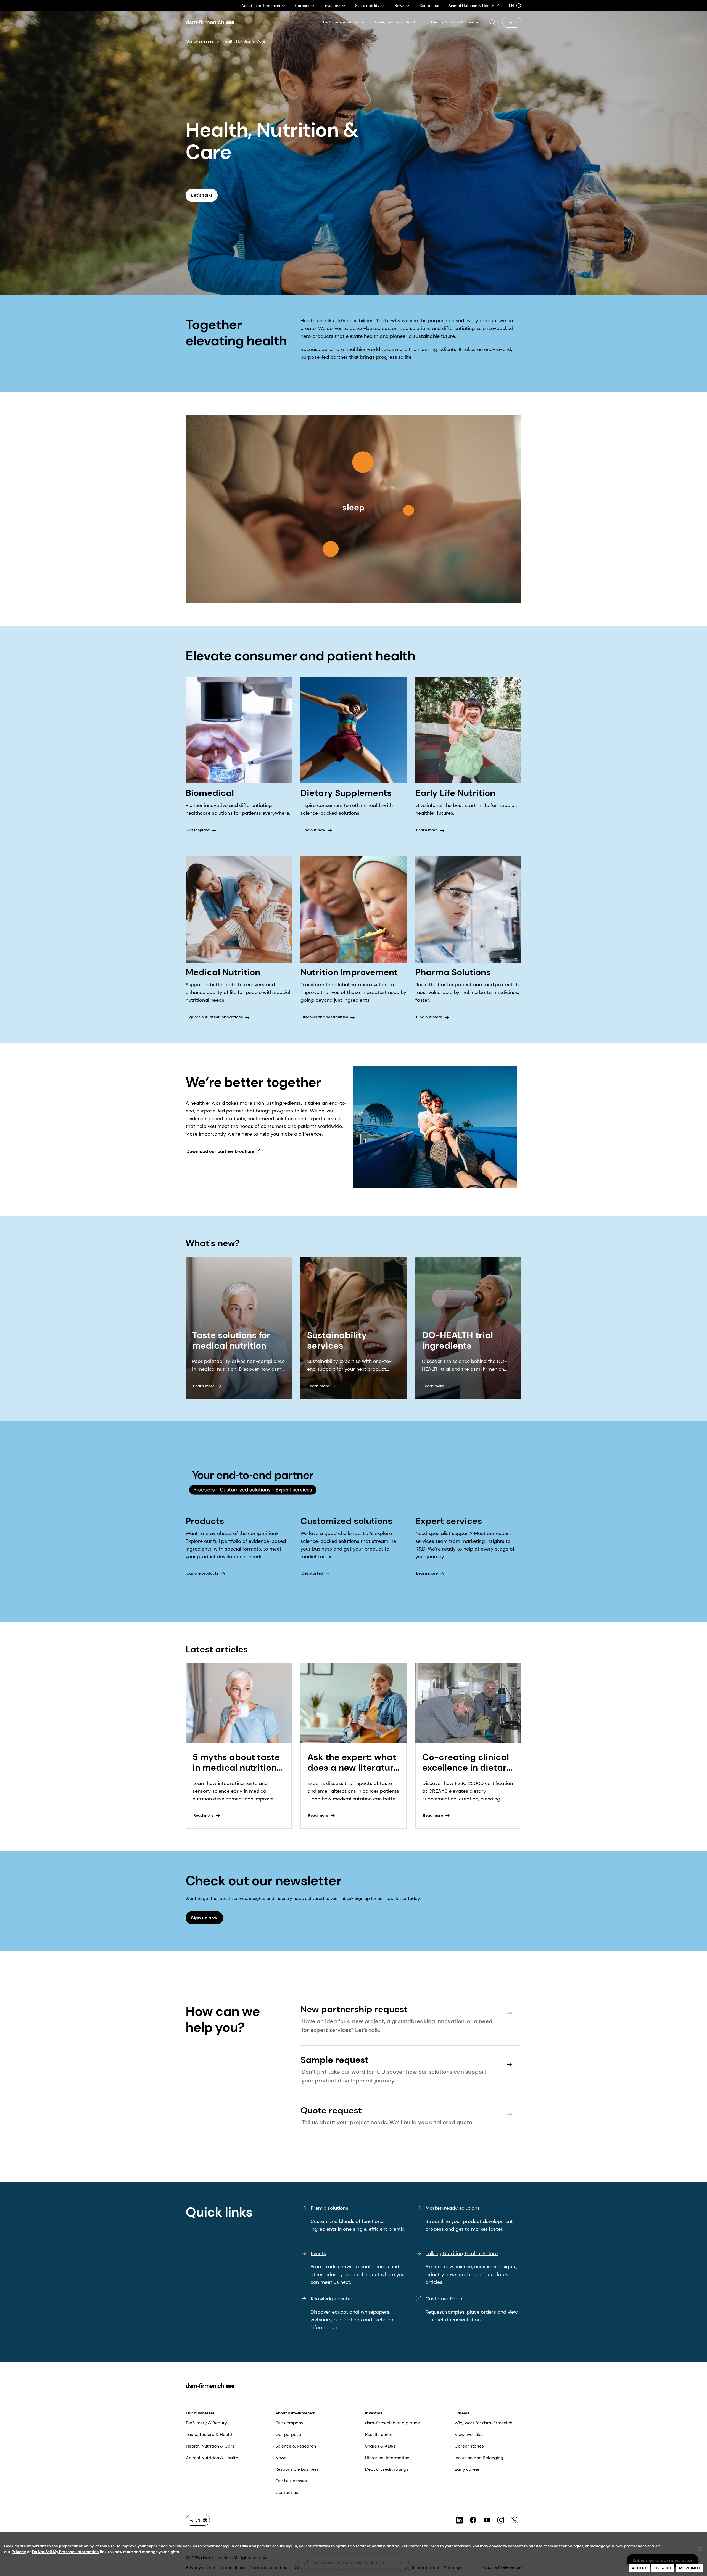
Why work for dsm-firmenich (483, 2423)
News (281, 2458)
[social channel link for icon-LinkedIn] (459, 2520)
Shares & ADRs (380, 2446)
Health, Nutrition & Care (210, 2446)
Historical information (387, 2458)
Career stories (469, 2446)
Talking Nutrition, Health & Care (462, 2253)
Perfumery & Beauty (206, 2423)
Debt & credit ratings (387, 2469)
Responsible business (297, 2469)
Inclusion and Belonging (479, 2458)
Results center (380, 2434)
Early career (467, 2469)
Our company (289, 2423)
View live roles (469, 2434)
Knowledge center (332, 2299)
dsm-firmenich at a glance (392, 2423)
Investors (374, 2413)
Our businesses (200, 41)
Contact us (287, 2492)
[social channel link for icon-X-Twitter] (515, 2520)
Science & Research (296, 2446)
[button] (492, 22)
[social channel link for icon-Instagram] (501, 2520)
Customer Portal (444, 2299)
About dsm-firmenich (296, 2413)
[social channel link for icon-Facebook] (473, 2520)
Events (318, 2253)
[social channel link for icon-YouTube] (487, 2520)
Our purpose (288, 2434)
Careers (462, 2413)
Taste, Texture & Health (210, 2434)
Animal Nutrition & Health (212, 2458)
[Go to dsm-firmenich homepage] (210, 22)
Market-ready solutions (453, 2208)
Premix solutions (329, 2208)
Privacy (19, 2552)
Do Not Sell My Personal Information (65, 2552)
